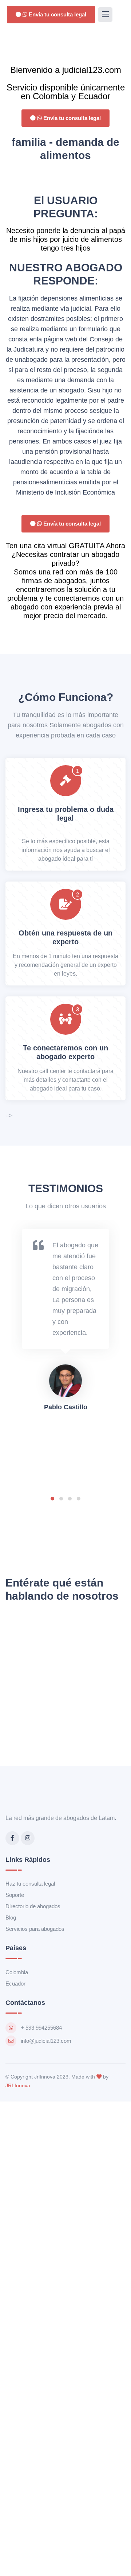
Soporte (15, 1895)
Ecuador (15, 1984)
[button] (52, 1499)
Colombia (17, 1972)
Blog (11, 1918)
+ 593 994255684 (41, 2028)
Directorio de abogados (33, 1906)
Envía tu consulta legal (57, 14)
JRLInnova (18, 2085)
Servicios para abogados (35, 1929)
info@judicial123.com (46, 2041)
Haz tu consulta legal (30, 1884)
